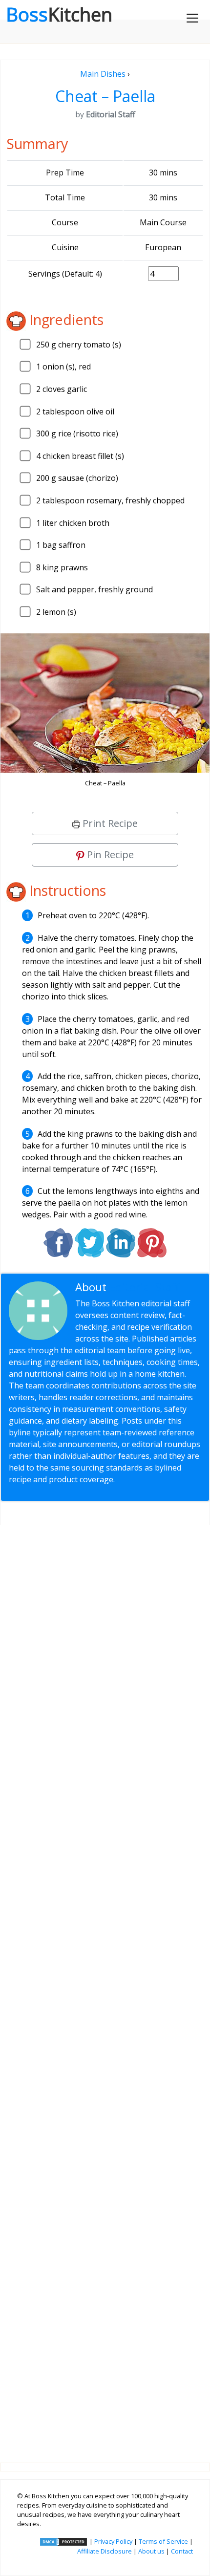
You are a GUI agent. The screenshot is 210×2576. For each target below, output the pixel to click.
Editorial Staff (144, 1287)
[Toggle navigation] (192, 18)
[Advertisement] (105, 1986)
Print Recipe (109, 823)
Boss (59, 14)
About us (151, 2551)
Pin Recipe (109, 855)
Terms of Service (163, 2541)
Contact (182, 2551)
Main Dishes (103, 74)
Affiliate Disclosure (105, 2551)
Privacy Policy (113, 2541)
